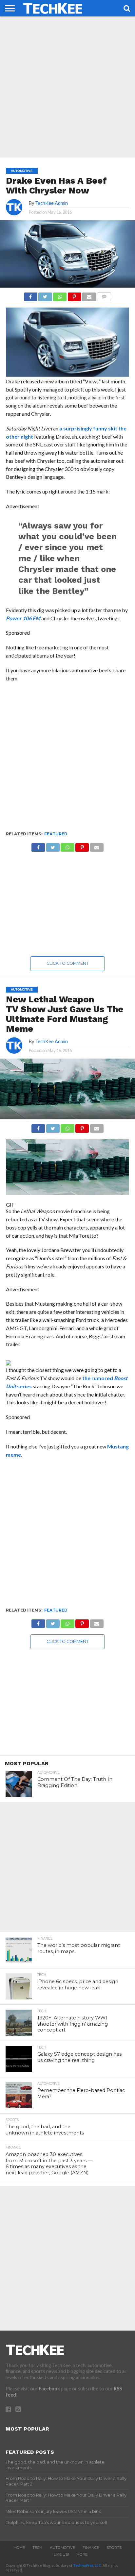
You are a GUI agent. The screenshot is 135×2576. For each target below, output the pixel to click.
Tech (37, 2548)
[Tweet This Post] (45, 295)
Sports (114, 2548)
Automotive (62, 2548)
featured (56, 834)
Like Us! (61, 2554)
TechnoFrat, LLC (87, 2565)
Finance (91, 2548)
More (82, 2554)
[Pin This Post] (74, 295)
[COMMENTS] (104, 295)
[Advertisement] (67, 87)
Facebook (49, 2389)
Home (19, 2548)
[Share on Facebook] (31, 295)
